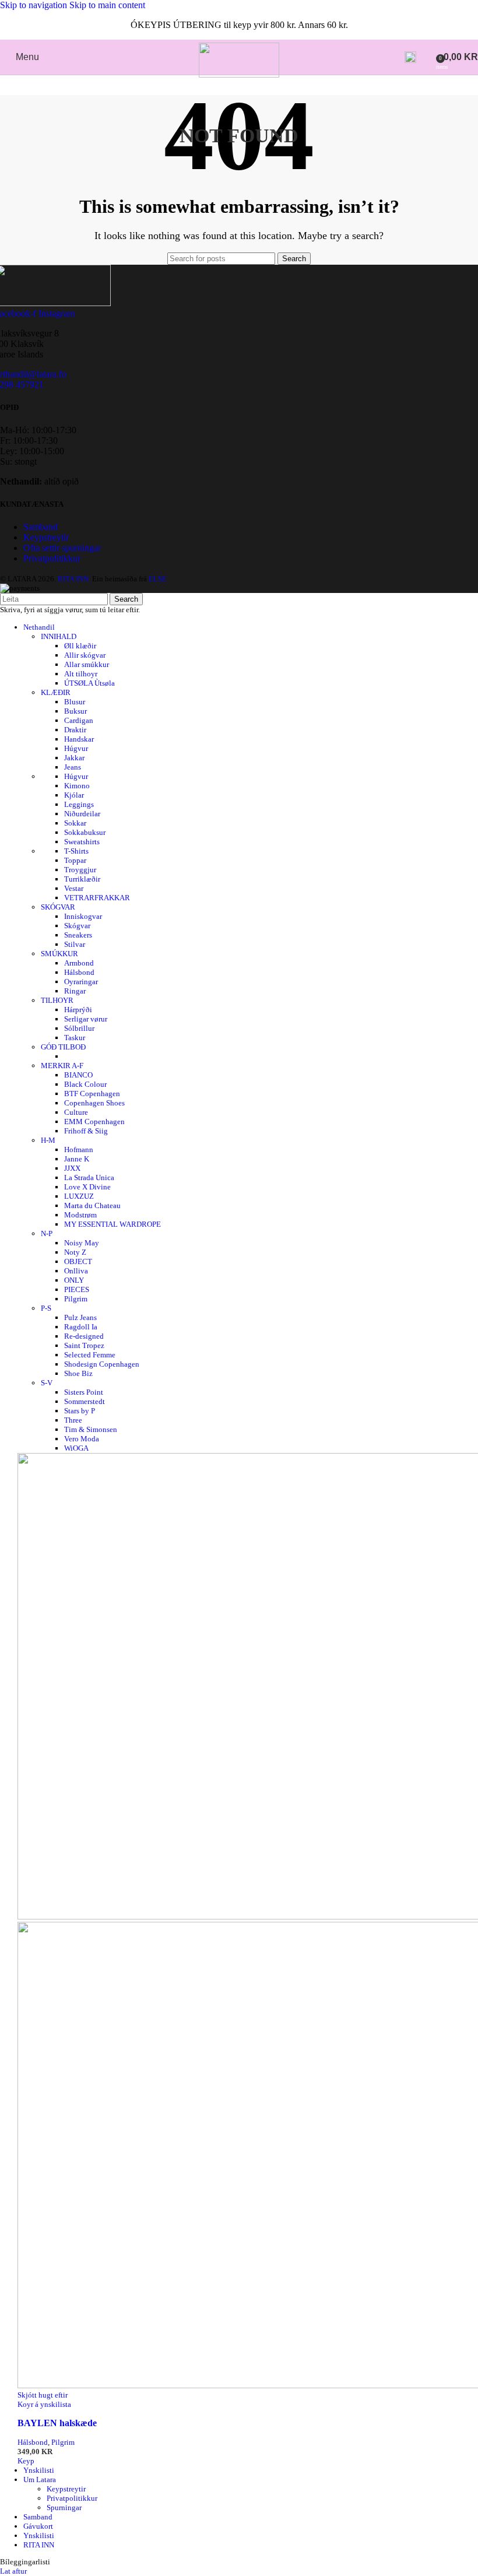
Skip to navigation (35, 5)
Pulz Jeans (80, 1317)
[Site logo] (239, 74)
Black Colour (85, 1084)
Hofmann (79, 1150)
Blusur (75, 702)
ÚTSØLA (89, 683)
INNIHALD (59, 636)
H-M (48, 1140)
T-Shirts (76, 851)
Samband (41, 527)
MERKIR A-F (62, 1066)
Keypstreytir (46, 537)
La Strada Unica (89, 1178)
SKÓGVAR (58, 907)
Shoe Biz (78, 1373)
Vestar (74, 888)
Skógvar (77, 926)
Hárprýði (78, 1010)
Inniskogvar (83, 916)
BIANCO (78, 1075)
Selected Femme (90, 1355)
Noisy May (82, 1243)
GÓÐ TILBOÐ (63, 1047)
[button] (26, 2461)
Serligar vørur (86, 1019)
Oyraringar (81, 982)
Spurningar (64, 2507)
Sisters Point (84, 1392)
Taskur (75, 1038)
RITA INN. (74, 579)
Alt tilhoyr (81, 674)
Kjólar (74, 795)
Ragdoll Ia (81, 1327)
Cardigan (79, 720)
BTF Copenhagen (92, 1094)
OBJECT (78, 1261)
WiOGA (76, 1448)
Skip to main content (107, 5)
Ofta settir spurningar (62, 548)
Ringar (75, 991)
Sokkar (75, 823)
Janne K (77, 1159)
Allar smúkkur (87, 664)
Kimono (77, 786)
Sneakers (78, 935)
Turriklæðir (82, 879)
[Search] (410, 57)
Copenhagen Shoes (94, 1103)
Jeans (73, 767)
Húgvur (76, 748)
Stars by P (80, 1411)
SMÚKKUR (59, 954)
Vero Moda (82, 1439)
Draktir (75, 730)
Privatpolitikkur (52, 558)
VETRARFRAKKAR (97, 898)
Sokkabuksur (85, 832)
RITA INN (39, 2545)
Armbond (79, 963)
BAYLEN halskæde (57, 2423)
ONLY (74, 1280)
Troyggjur (80, 870)
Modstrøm (80, 1215)
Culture (76, 1112)
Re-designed (84, 1336)
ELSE (158, 579)
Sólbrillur (79, 1028)
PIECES (77, 1289)
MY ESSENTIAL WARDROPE (113, 1224)
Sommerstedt (85, 1401)
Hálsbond (79, 972)
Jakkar (74, 758)
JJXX (72, 1168)
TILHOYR (57, 1000)
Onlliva (76, 1271)
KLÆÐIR (56, 692)
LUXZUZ (79, 1196)
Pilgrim (76, 1299)
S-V (47, 1383)
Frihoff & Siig (86, 1131)
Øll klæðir (80, 646)
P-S (46, 1308)
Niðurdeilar (82, 814)
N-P (47, 1233)
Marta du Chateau (92, 1205)
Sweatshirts (82, 842)
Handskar (79, 739)
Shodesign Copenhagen (102, 1364)
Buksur (75, 711)
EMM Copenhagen (94, 1122)
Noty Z (75, 1252)
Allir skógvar (85, 655)
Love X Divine (87, 1187)
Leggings (79, 804)
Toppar (75, 860)
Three (73, 1420)
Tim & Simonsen (91, 1429)
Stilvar (75, 944)
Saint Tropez (84, 1345)
